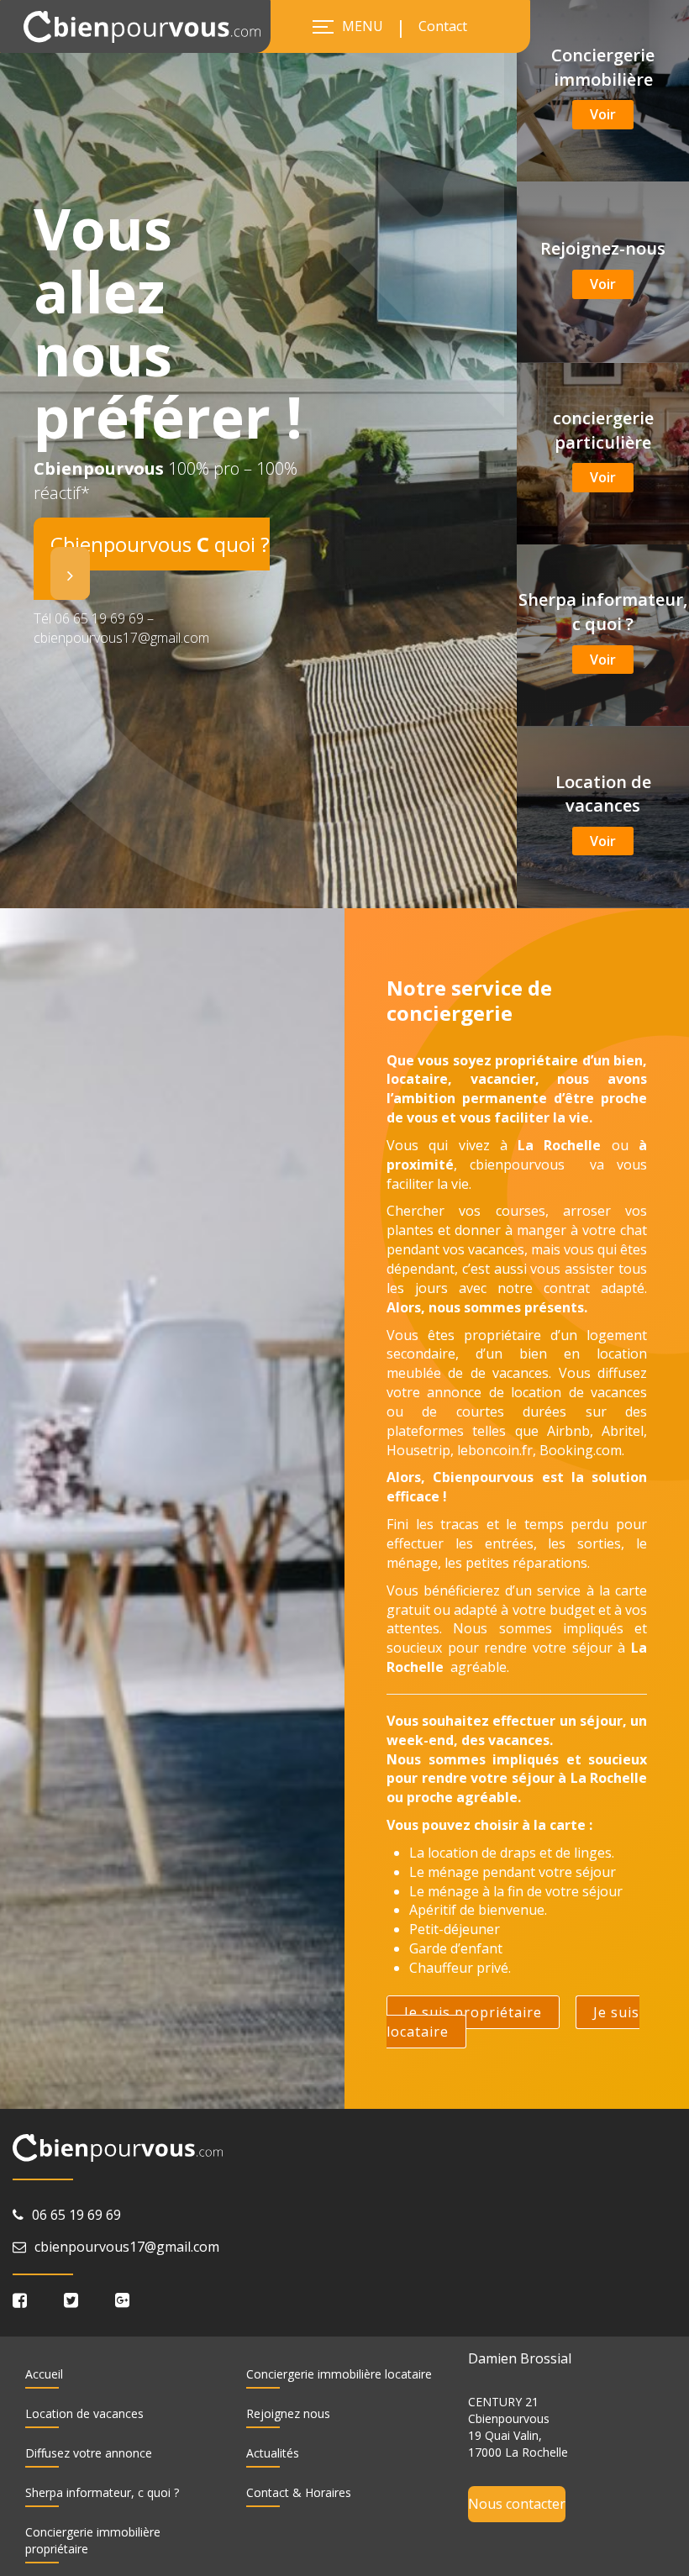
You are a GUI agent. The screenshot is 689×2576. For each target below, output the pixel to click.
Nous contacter (517, 2504)
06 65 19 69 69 (76, 2215)
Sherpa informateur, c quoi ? (102, 2492)
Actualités (273, 2453)
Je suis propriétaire (473, 2012)
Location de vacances (84, 2413)
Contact (443, 26)
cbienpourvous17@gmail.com (127, 2247)
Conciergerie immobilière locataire (339, 2374)
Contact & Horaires (299, 2492)
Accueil (44, 2374)
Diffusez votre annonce (89, 2453)
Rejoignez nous (288, 2413)
